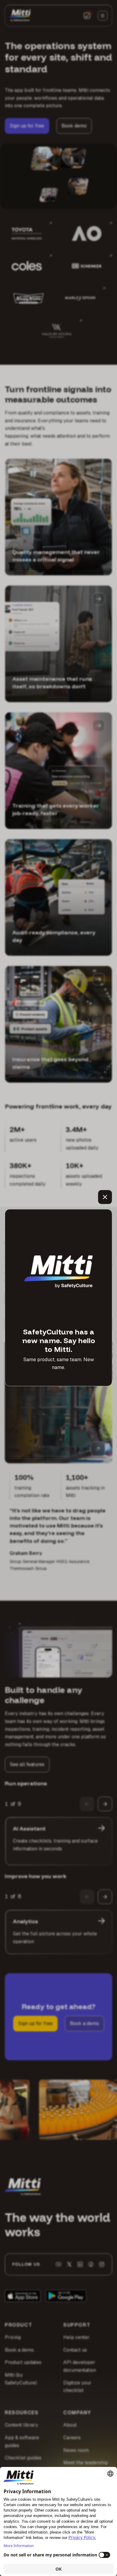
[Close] (105, 1197)
